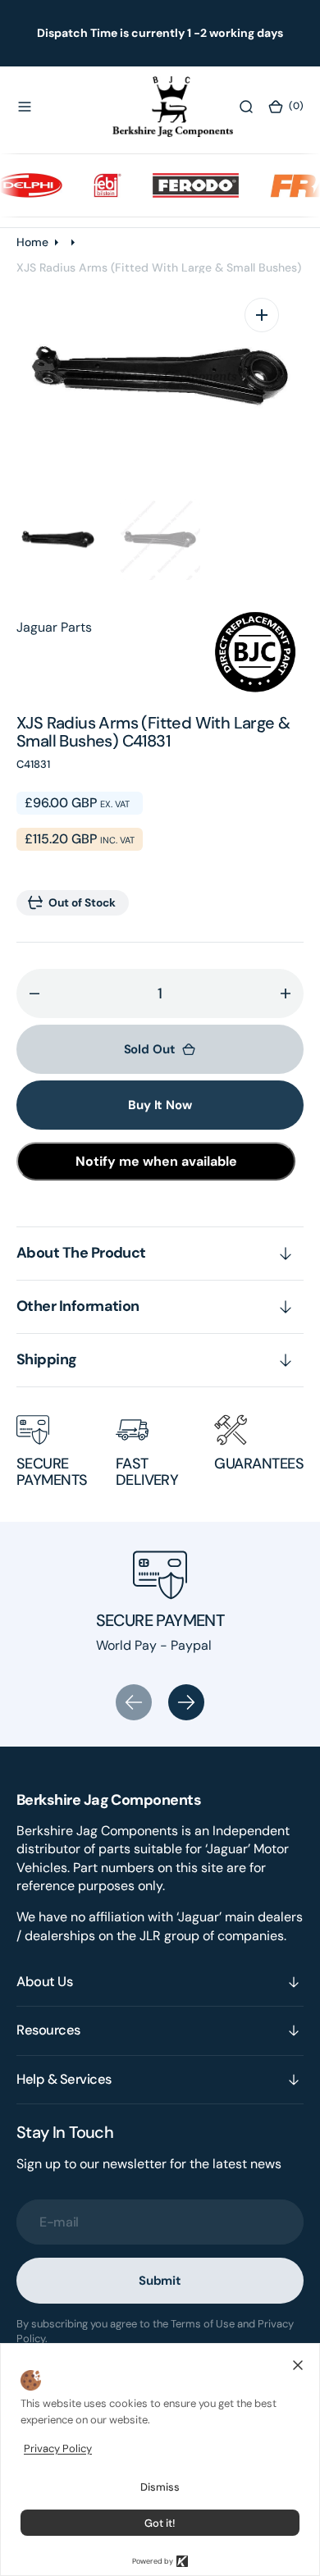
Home (32, 242)
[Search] (246, 107)
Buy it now (160, 1105)
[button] (25, 107)
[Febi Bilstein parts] (97, 185)
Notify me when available (156, 1161)
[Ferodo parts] (185, 185)
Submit (160, 2281)
